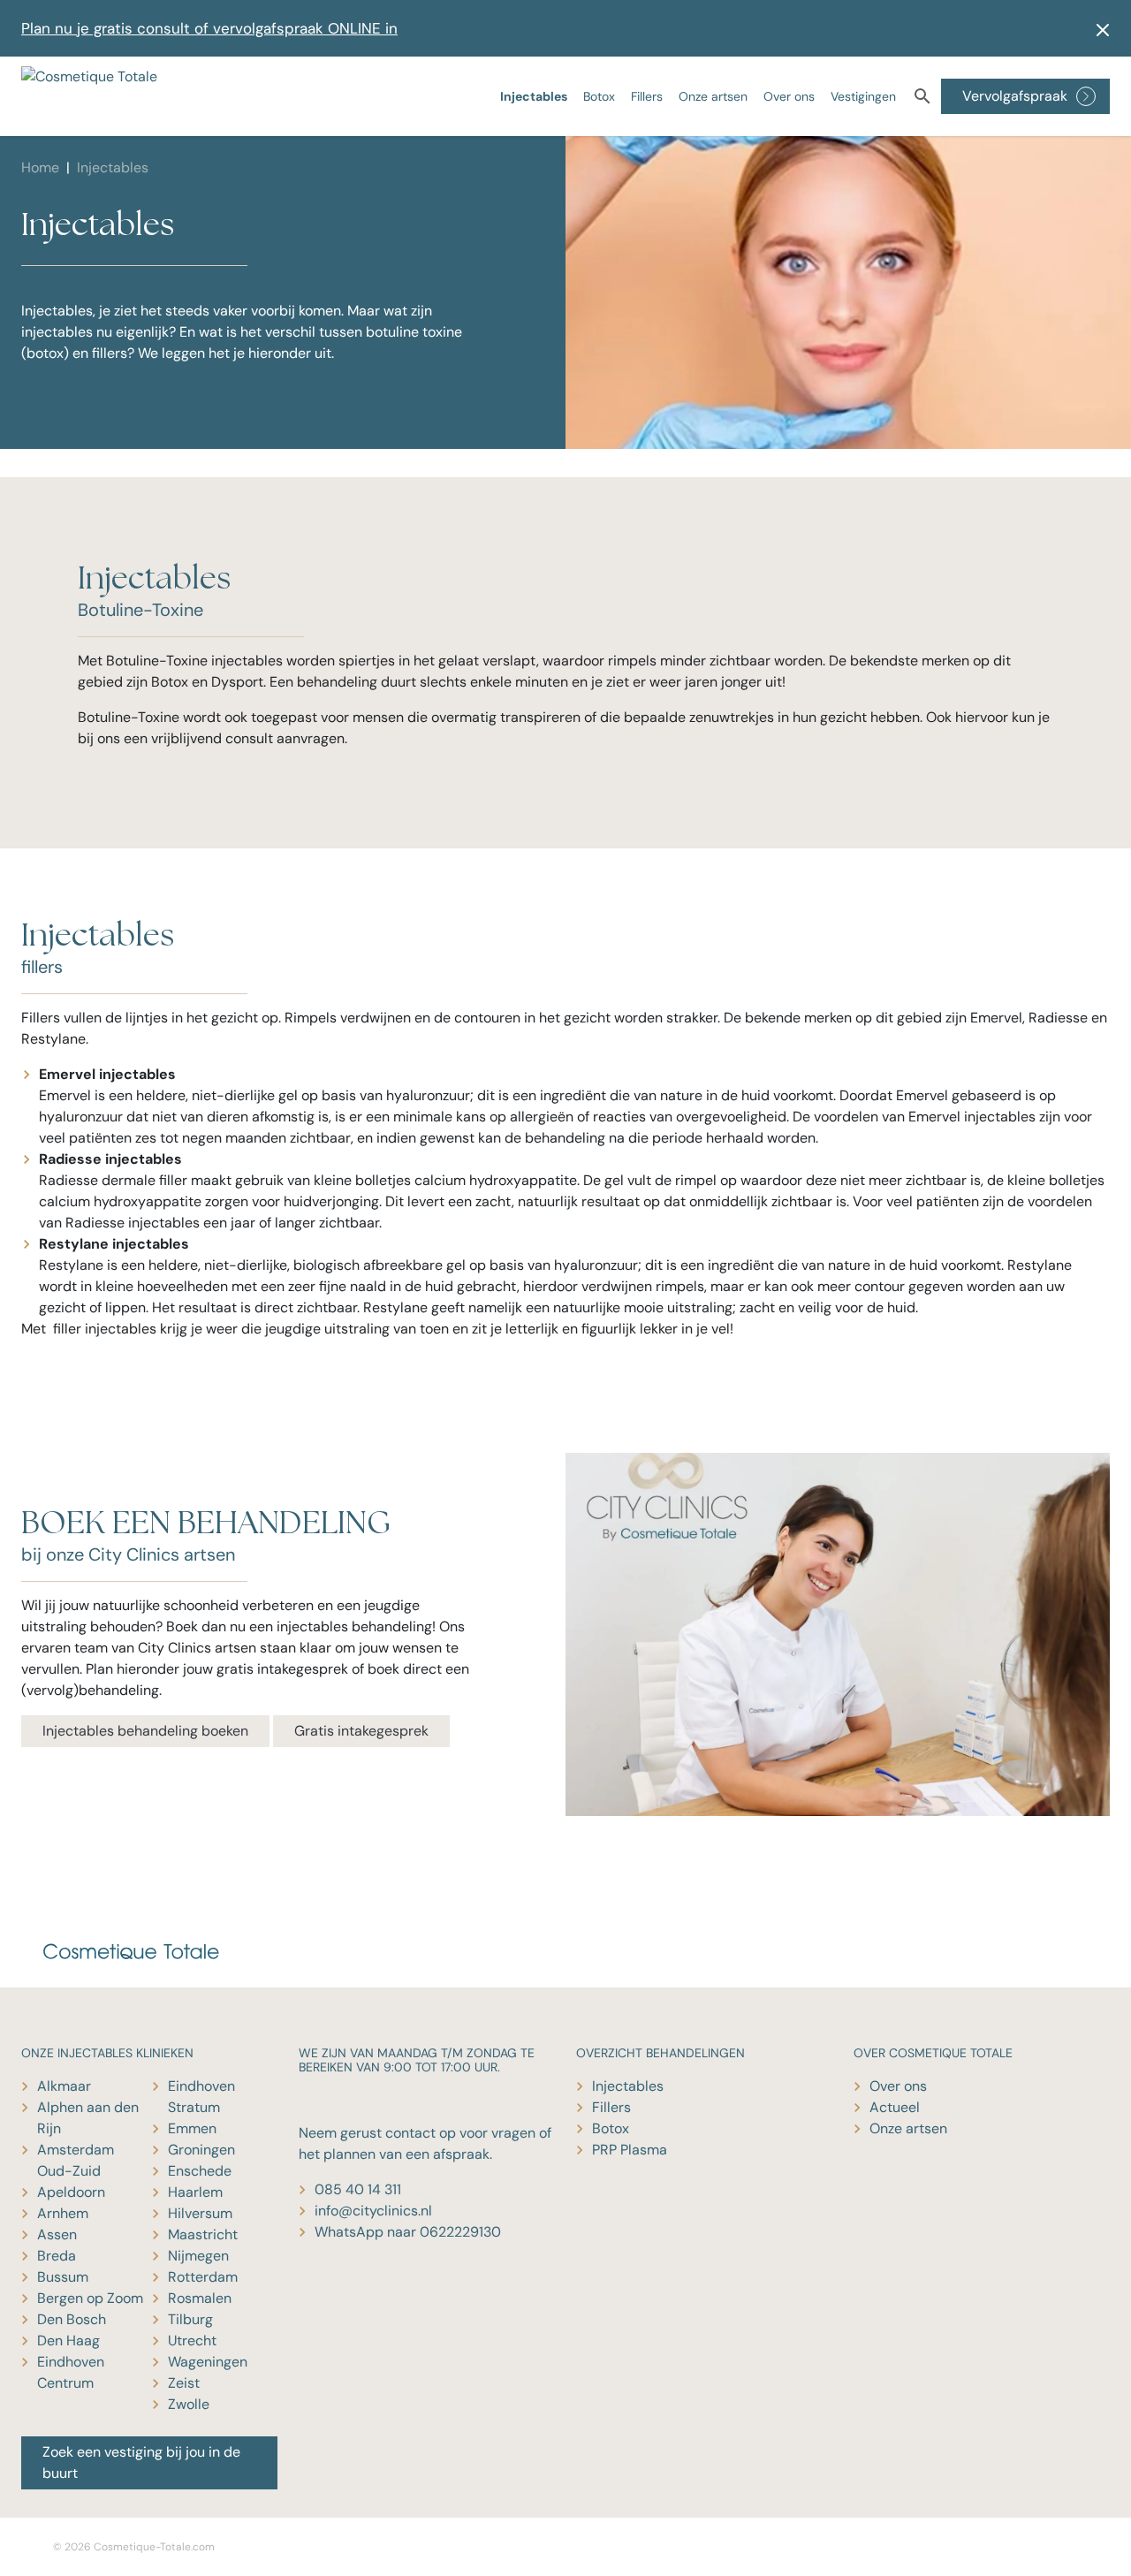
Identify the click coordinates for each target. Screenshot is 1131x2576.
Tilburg (190, 2319)
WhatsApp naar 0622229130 (408, 2232)
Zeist (184, 2383)
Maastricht (203, 2234)
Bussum (63, 2277)
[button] (1097, 28)
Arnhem (63, 2213)
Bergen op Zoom (90, 2298)
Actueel (895, 2107)
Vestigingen (863, 96)
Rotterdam (203, 2277)
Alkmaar (64, 2086)
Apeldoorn (71, 2192)
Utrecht (192, 2340)
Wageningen (208, 2362)
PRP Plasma (630, 2150)
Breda (57, 2256)
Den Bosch (72, 2319)
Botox (599, 96)
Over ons (789, 96)
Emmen (192, 2128)
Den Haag (68, 2340)
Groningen (201, 2150)
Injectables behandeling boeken (145, 1731)
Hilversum (200, 2213)
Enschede (200, 2171)
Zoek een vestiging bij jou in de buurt (141, 2462)
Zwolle (189, 2404)
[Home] (97, 96)
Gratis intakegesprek (361, 1731)
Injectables (534, 96)
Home (40, 167)
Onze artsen (713, 96)
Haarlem (195, 2192)
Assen (57, 2234)
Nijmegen (198, 2256)
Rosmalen (200, 2298)
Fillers (647, 96)
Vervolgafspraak (1015, 96)
